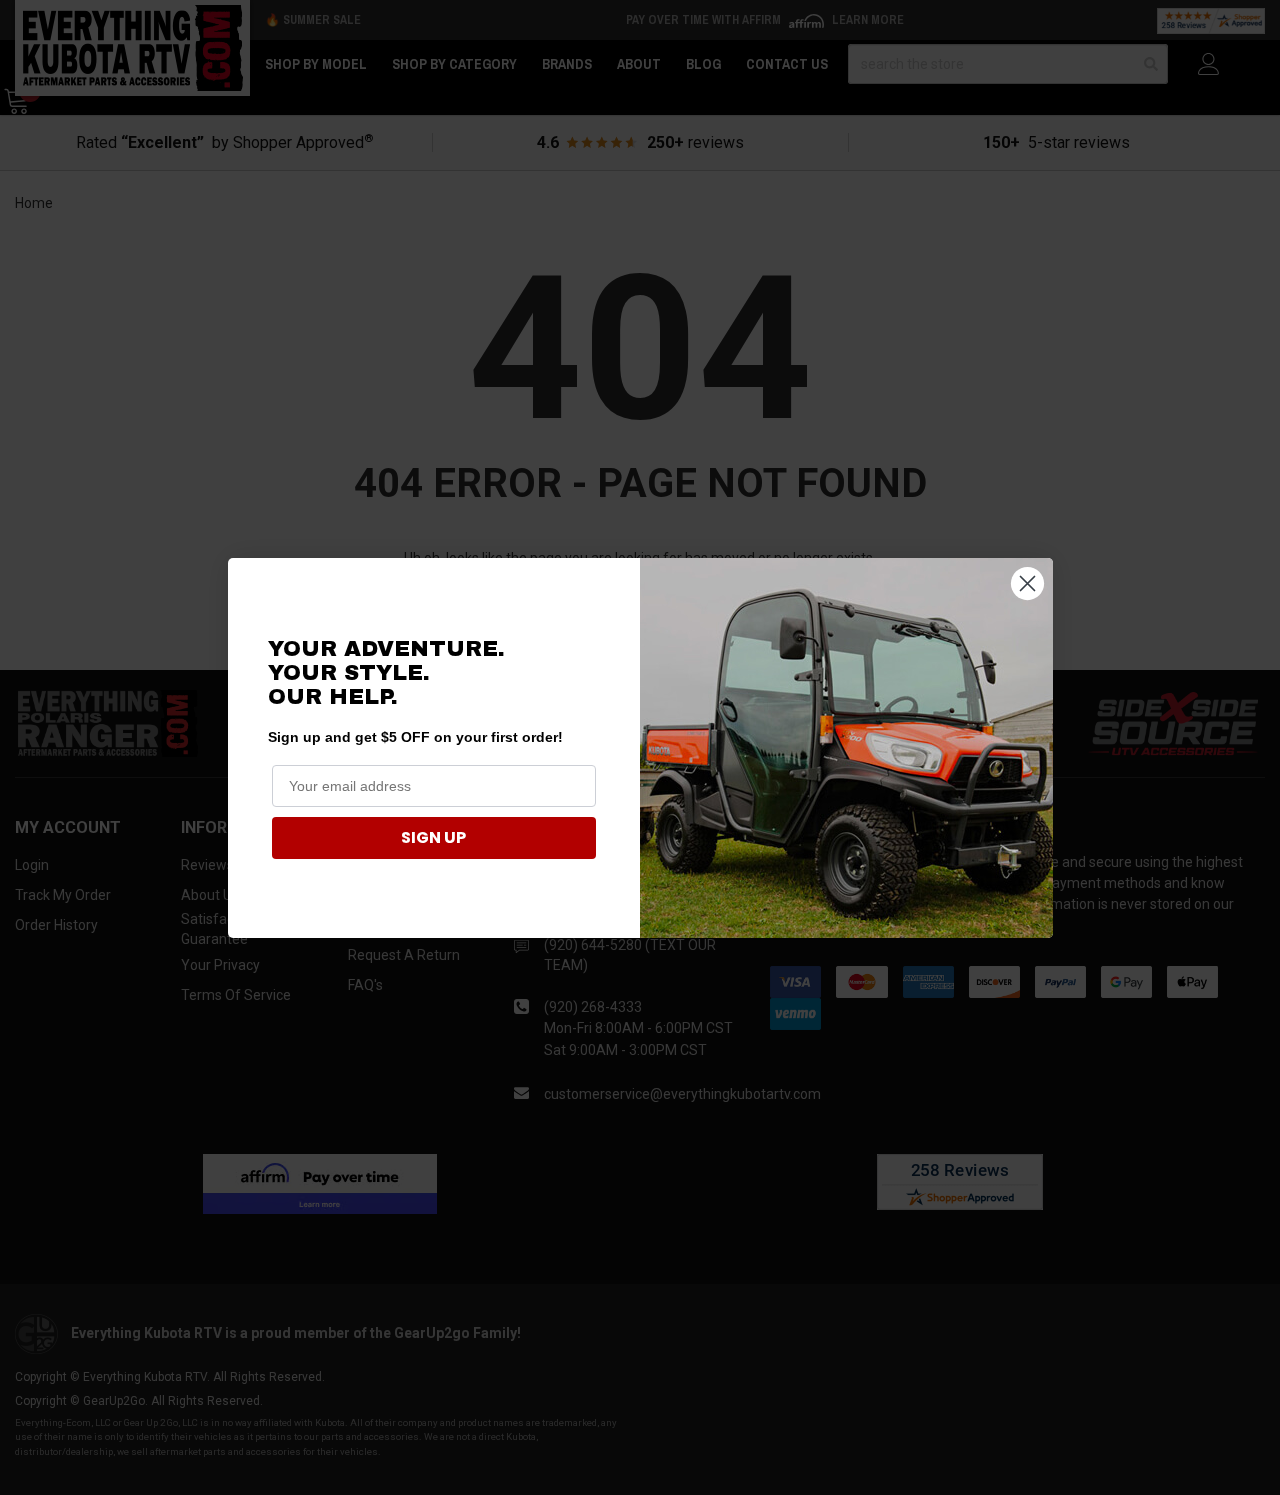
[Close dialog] (1027, 583)
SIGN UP (433, 837)
